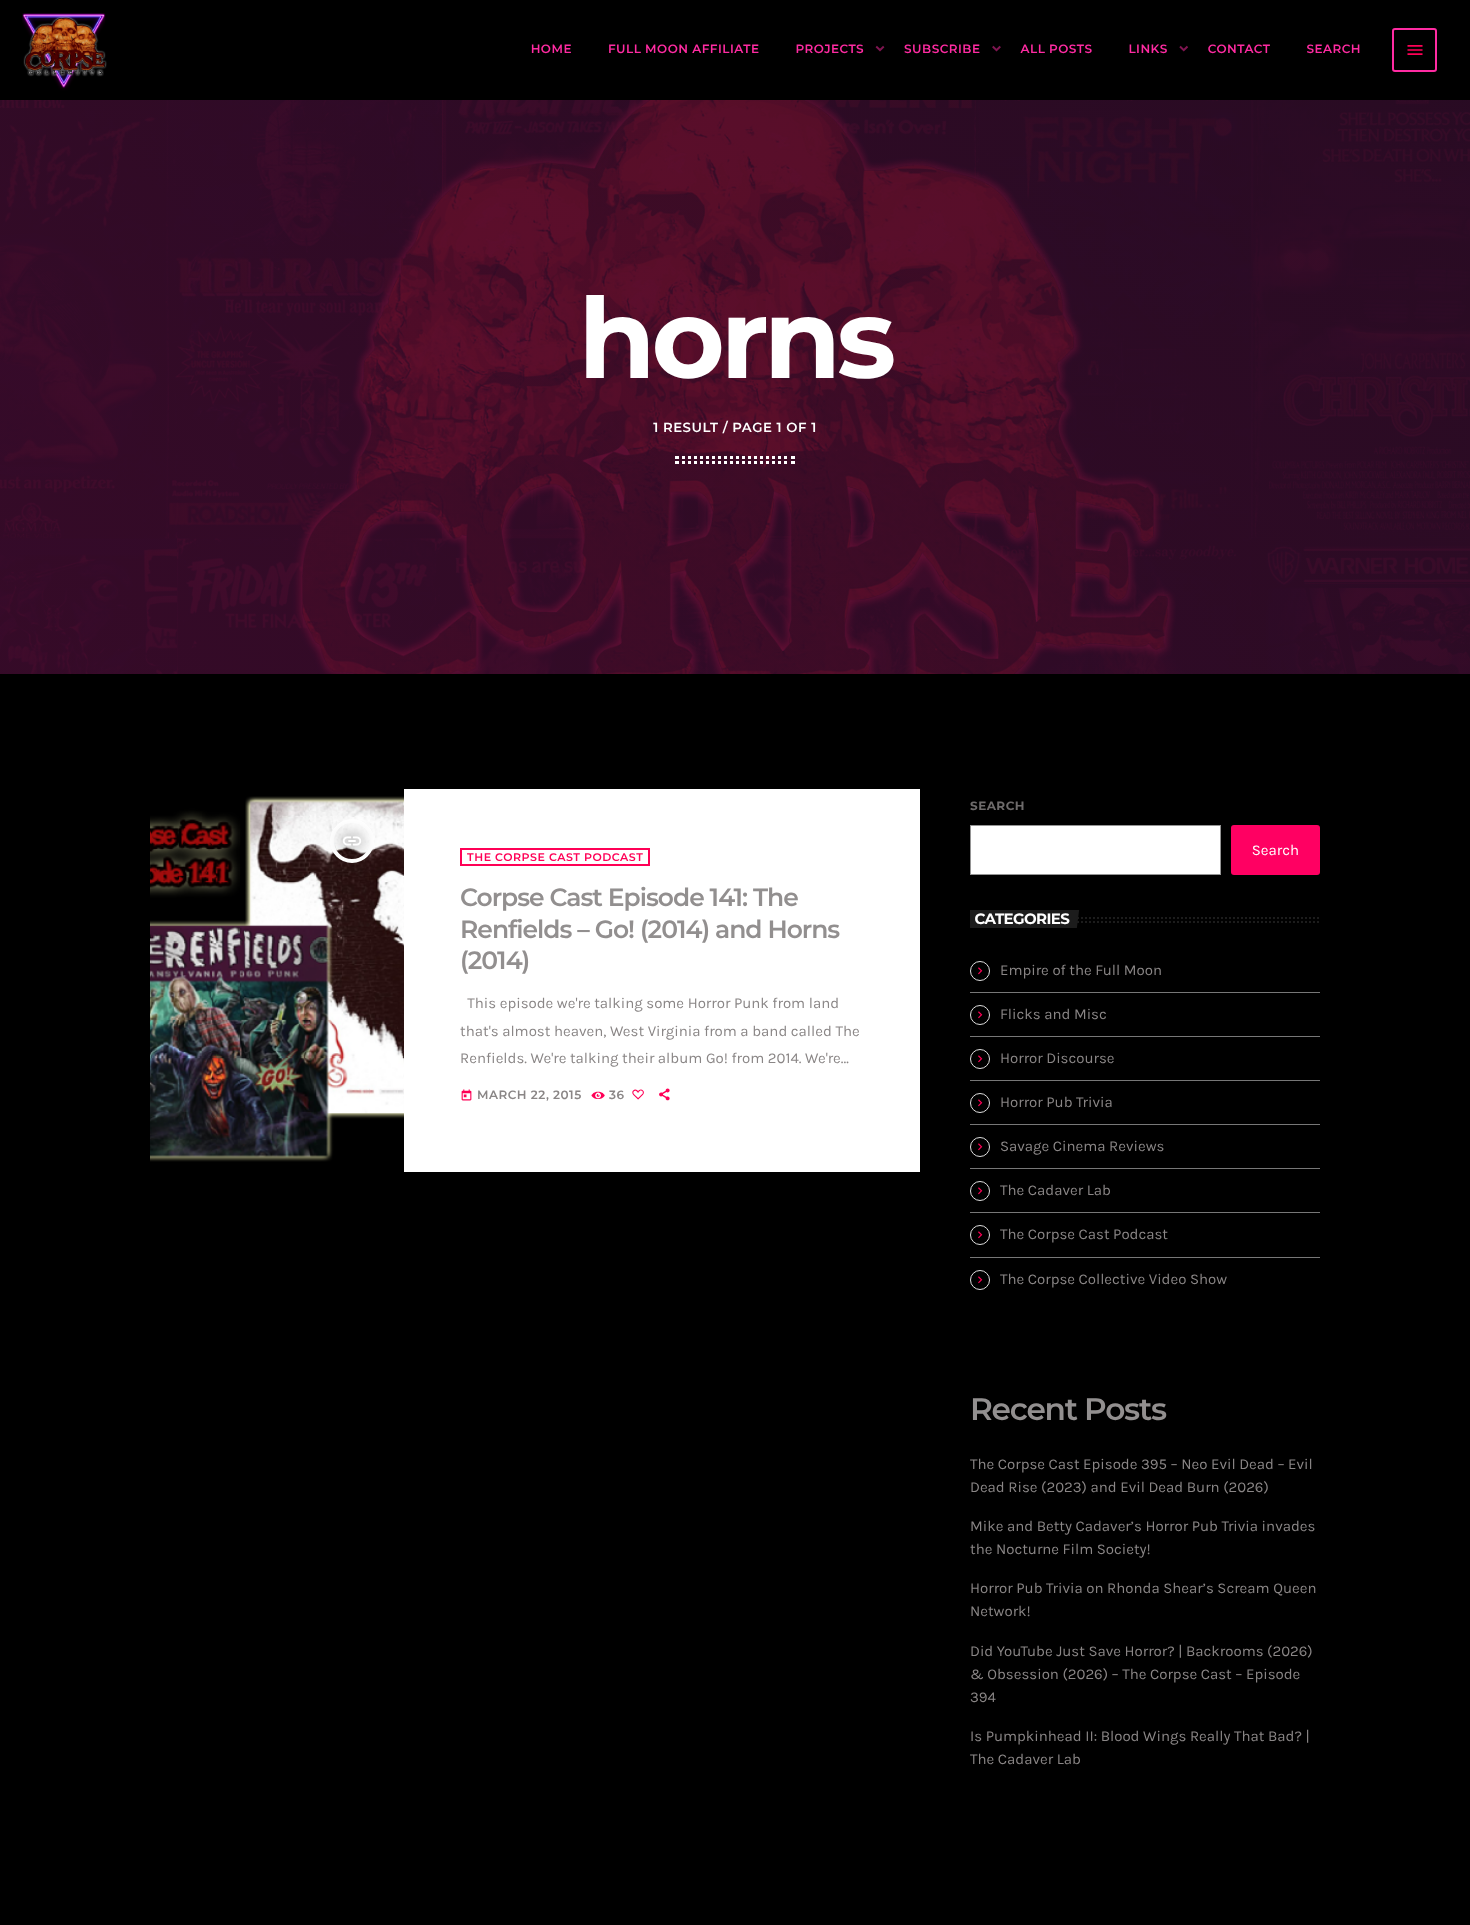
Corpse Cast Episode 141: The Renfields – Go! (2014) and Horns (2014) (649, 929)
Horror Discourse (1057, 1058)
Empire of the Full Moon (1081, 970)
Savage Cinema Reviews (1082, 1146)
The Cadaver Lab (1055, 1190)
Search (997, 806)
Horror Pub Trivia (1056, 1102)
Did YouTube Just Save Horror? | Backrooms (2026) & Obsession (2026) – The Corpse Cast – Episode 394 (1141, 1674)
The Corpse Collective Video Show (1113, 1279)
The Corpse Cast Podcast (555, 857)
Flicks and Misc (1053, 1014)
